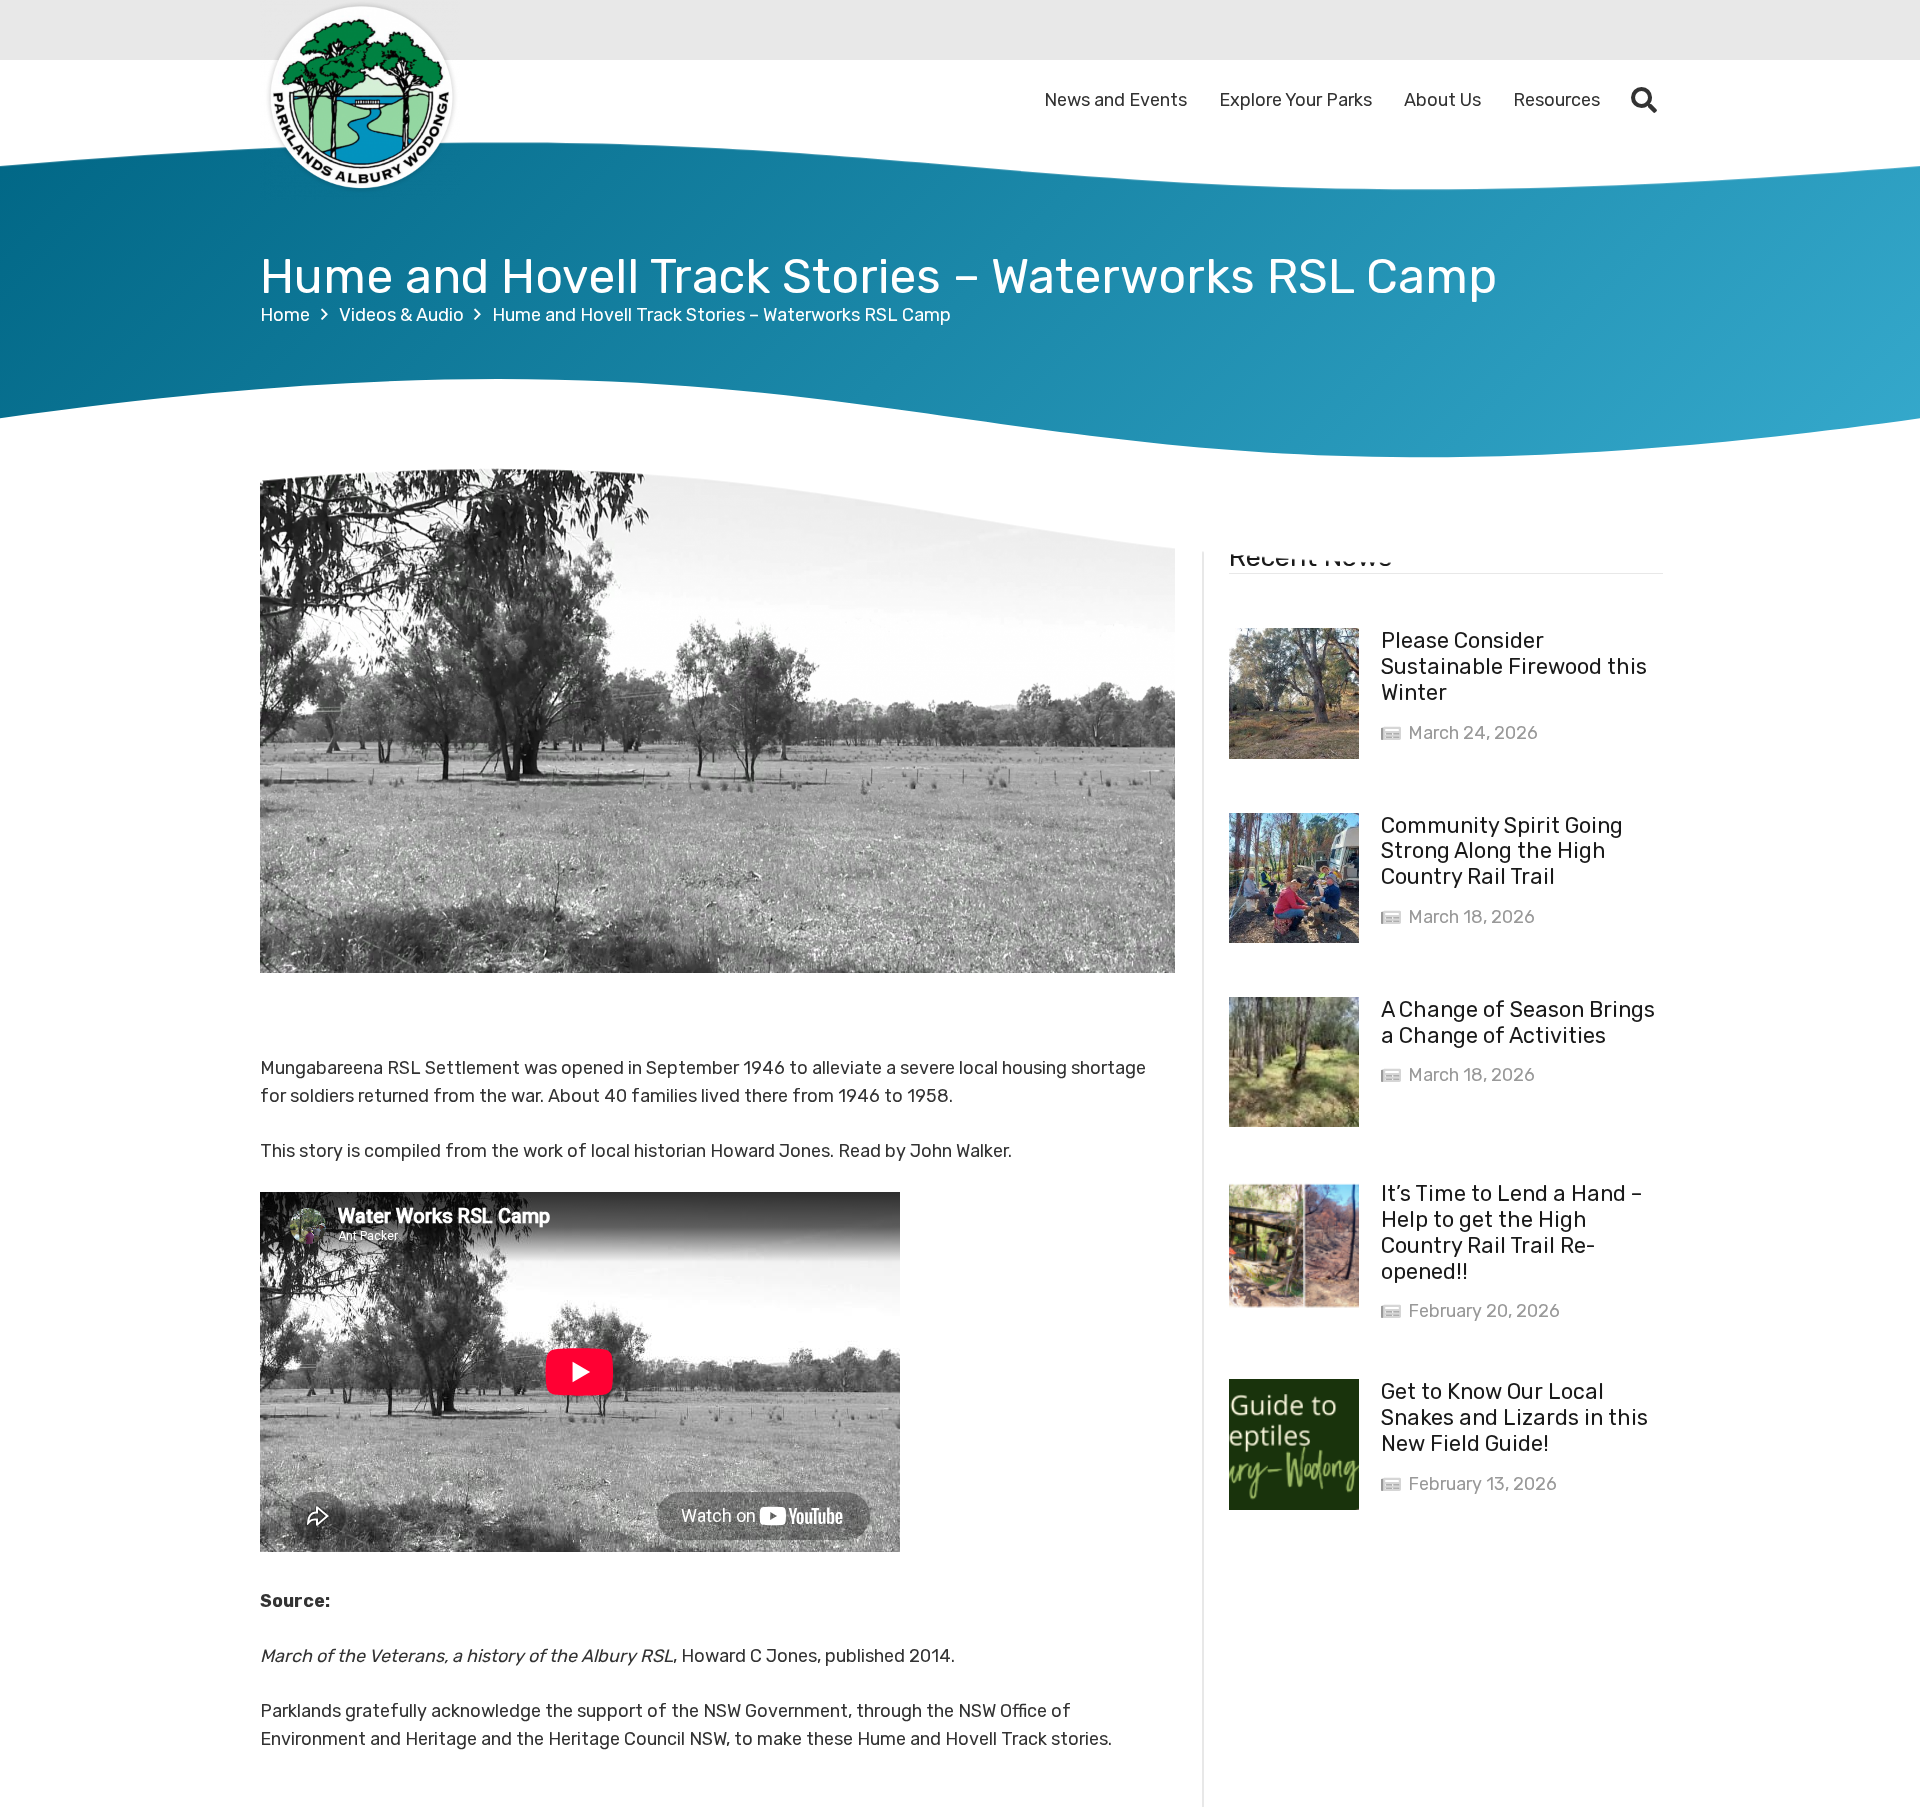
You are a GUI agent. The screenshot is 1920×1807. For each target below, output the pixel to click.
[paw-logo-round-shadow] (360, 100)
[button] (1644, 100)
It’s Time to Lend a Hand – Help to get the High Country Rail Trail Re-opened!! (1511, 1232)
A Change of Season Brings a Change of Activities (1518, 1022)
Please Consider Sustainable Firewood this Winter (1514, 666)
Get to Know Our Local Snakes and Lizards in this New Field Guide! (1514, 1417)
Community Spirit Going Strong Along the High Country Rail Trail (1502, 851)
